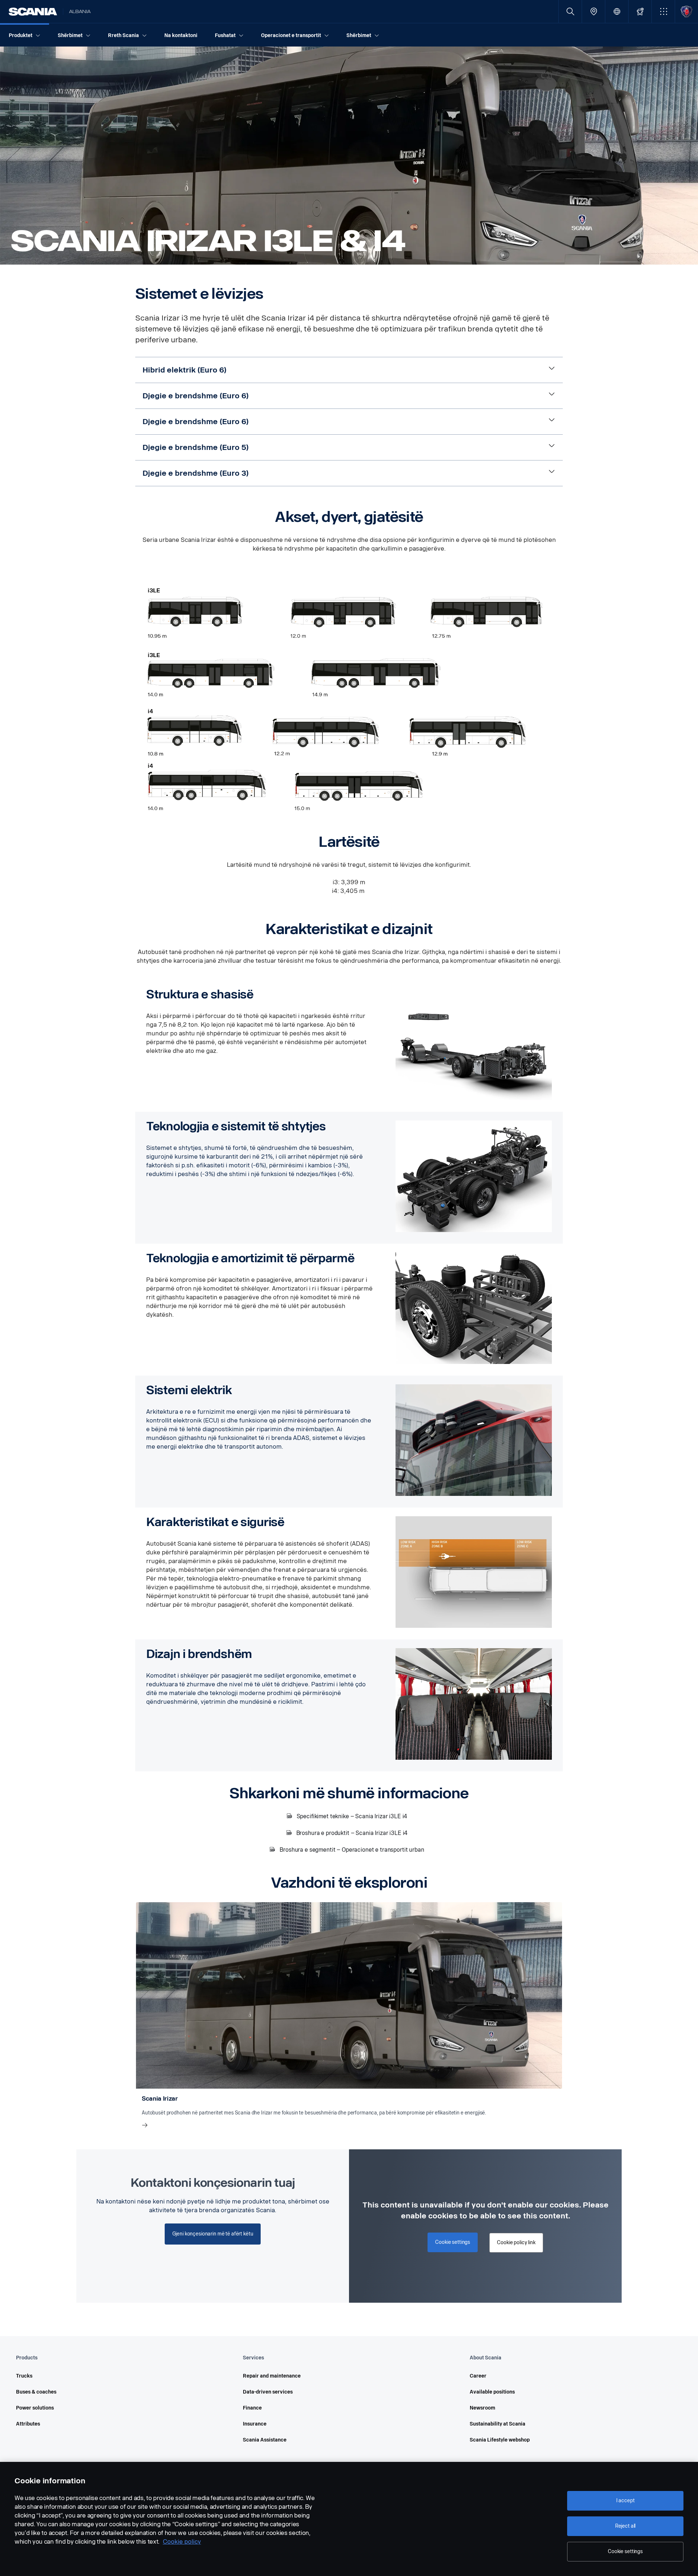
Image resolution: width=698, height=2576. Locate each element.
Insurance (255, 2424)
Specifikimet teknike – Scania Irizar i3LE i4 (352, 1816)
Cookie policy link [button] (516, 2243)
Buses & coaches (36, 2392)
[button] (663, 11)
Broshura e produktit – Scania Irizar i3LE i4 (352, 1833)
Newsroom (482, 2408)
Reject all (625, 2526)
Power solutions (35, 2408)
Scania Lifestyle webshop (500, 2440)
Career (478, 2376)
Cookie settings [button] (453, 2242)
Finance (252, 2408)
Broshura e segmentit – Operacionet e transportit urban (352, 1850)
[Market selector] (617, 11)
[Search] (570, 11)
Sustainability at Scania (498, 2424)
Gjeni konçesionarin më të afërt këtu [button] (213, 2234)
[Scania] (33, 12)
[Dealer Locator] (593, 11)
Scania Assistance (265, 2440)
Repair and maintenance (272, 2376)
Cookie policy (182, 2542)
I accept (625, 2501)
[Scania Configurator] (640, 11)
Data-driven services (268, 2392)
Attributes (28, 2424)
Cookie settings (625, 2551)
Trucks (24, 2376)
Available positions (492, 2392)
